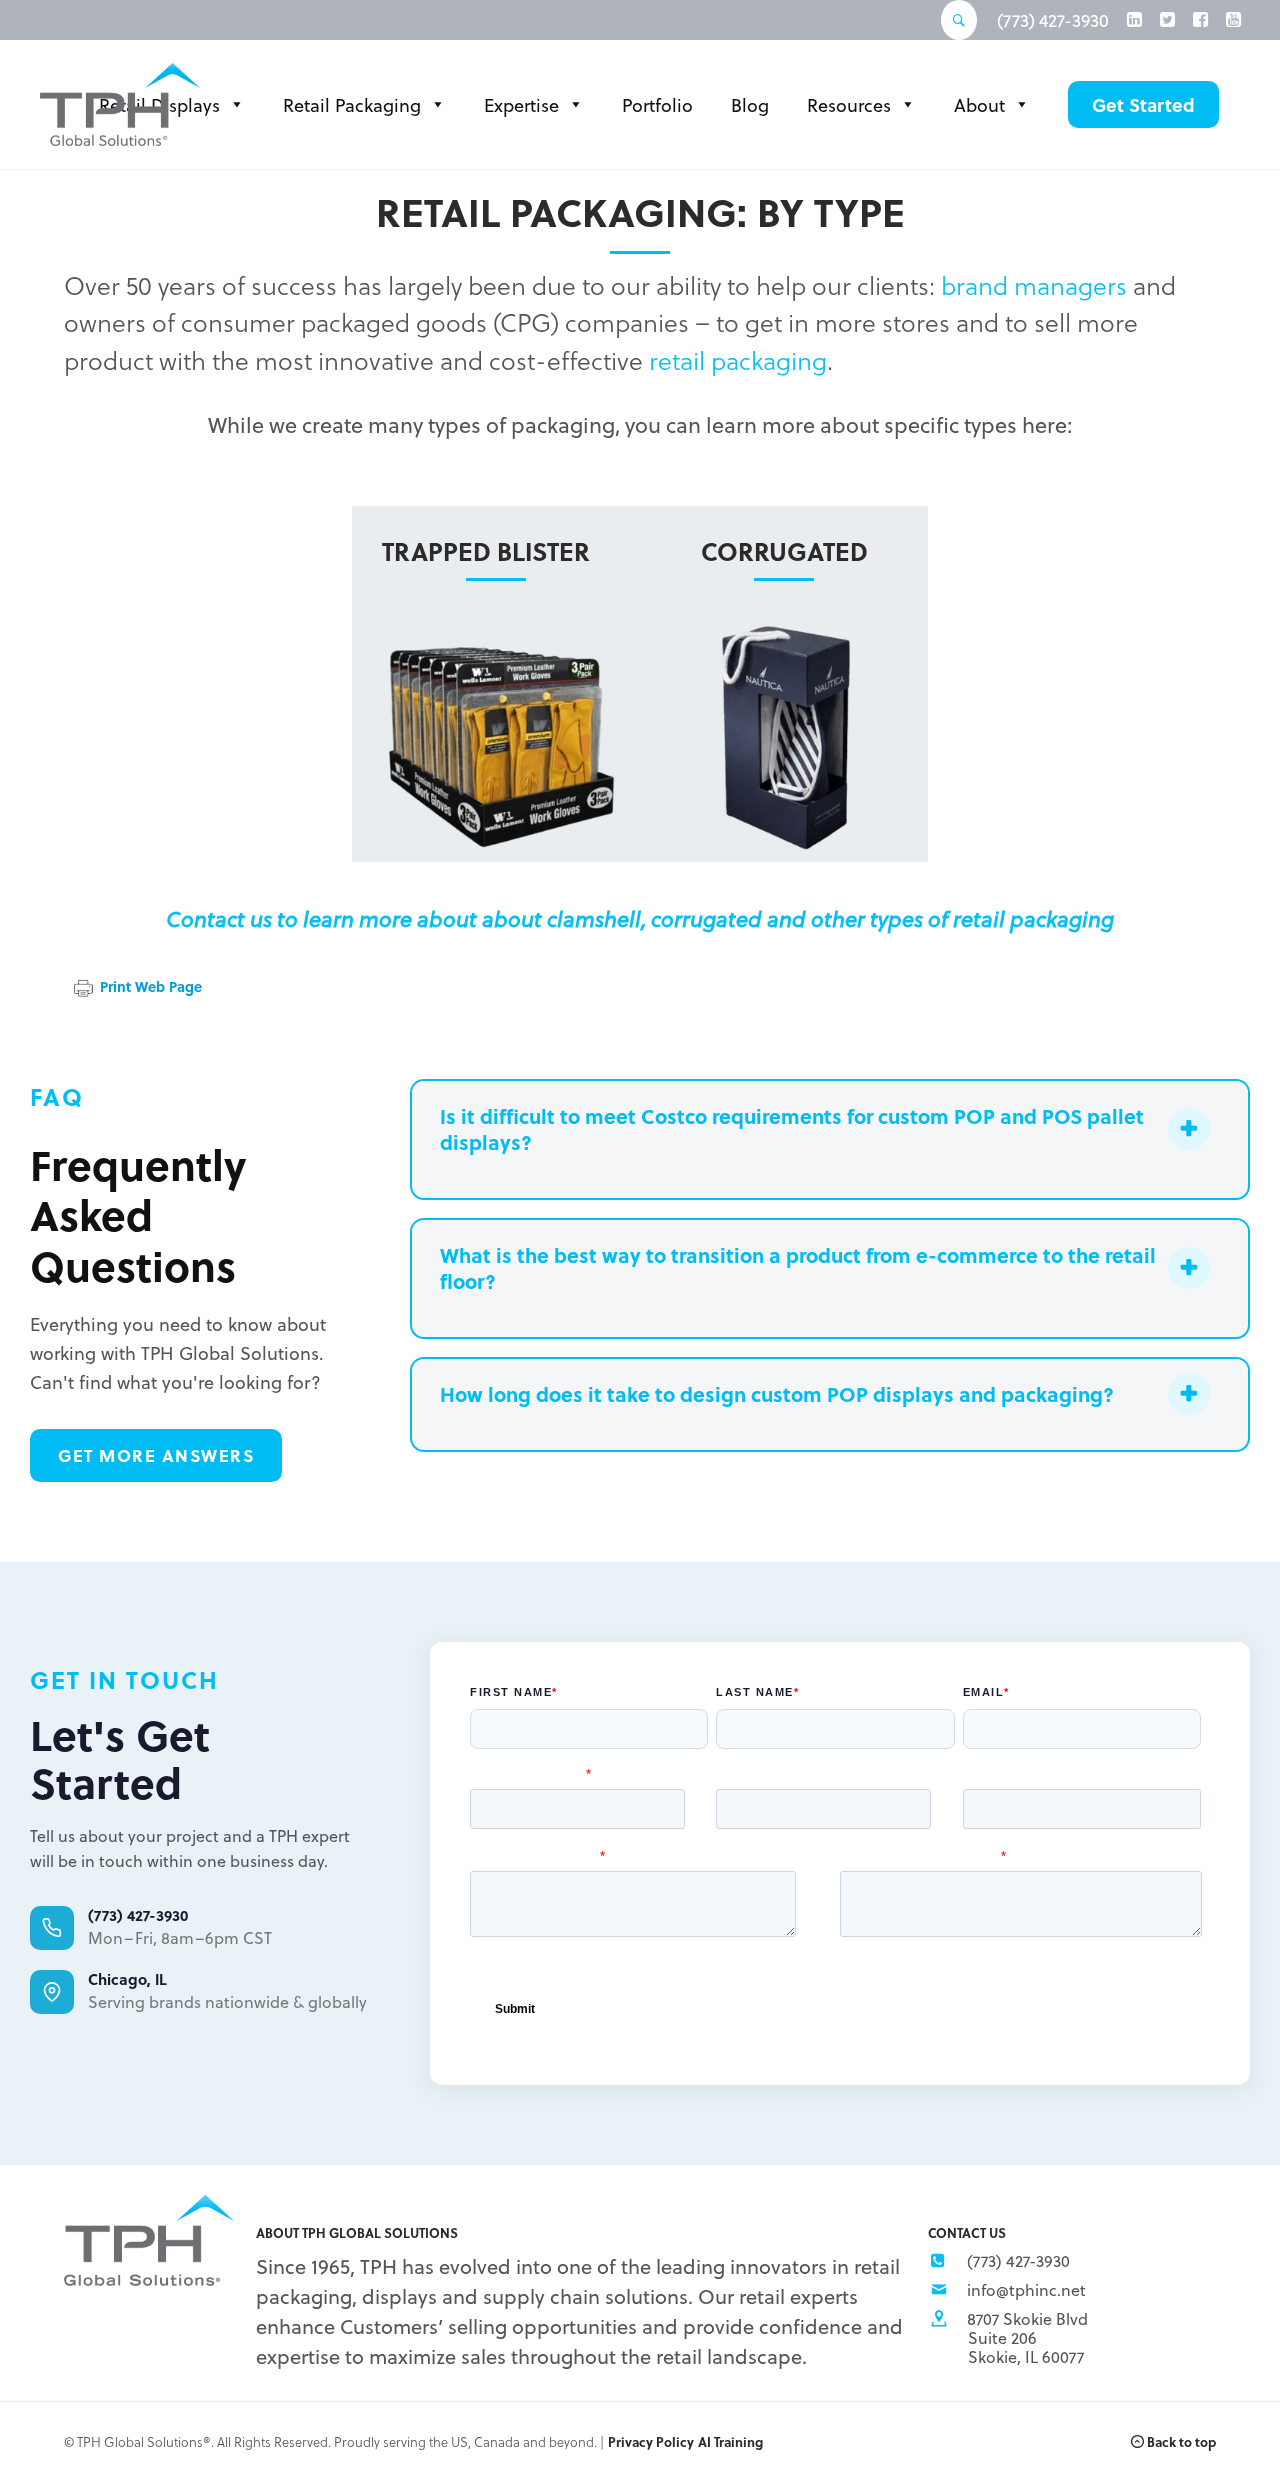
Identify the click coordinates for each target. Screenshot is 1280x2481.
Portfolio (657, 104)
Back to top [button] (1180, 2441)
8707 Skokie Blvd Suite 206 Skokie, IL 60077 (1027, 2337)
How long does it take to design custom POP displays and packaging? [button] (777, 1394)
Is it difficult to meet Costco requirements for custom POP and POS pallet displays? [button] (792, 1129)
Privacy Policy (651, 2441)
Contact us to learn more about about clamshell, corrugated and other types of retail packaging (640, 918)
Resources (849, 104)
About (979, 104)
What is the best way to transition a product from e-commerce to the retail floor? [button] (798, 1268)
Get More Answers (156, 1455)
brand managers (1034, 284)
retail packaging (738, 359)
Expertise (521, 104)
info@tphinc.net (1026, 2289)
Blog (750, 104)
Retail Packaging (352, 104)
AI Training (730, 2441)
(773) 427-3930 (1053, 20)
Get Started (1143, 104)
